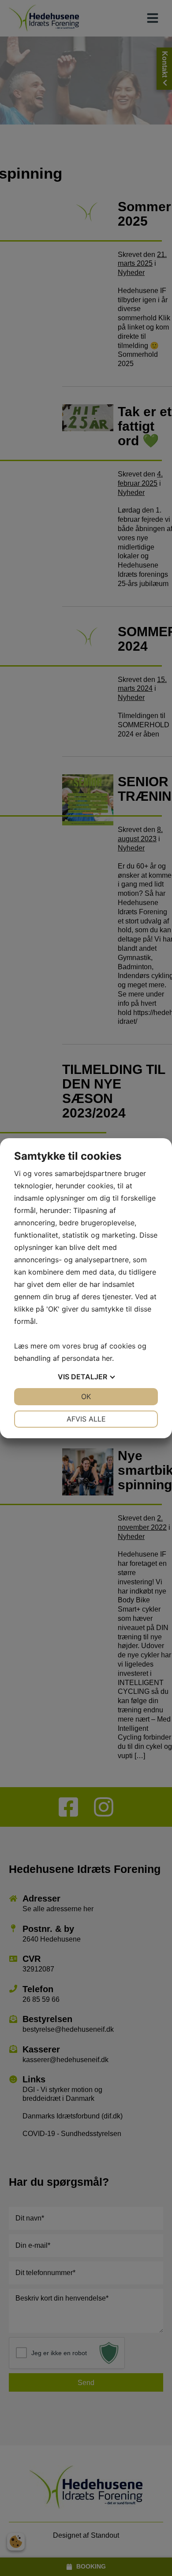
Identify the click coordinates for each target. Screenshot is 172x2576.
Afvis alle (86, 1419)
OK (86, 1396)
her (107, 1358)
